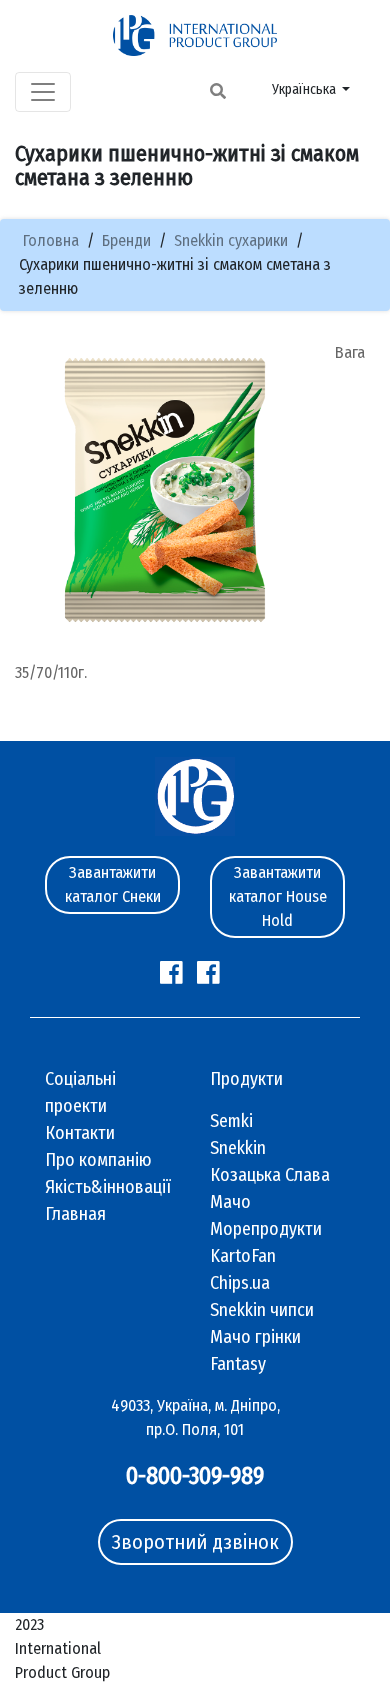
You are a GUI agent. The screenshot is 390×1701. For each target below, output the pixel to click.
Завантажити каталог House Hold (278, 896)
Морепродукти (266, 1229)
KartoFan (243, 1256)
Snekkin (238, 1148)
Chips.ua (240, 1283)
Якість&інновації (108, 1187)
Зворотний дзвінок (195, 1542)
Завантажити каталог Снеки (113, 884)
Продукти (246, 1079)
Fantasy (238, 1364)
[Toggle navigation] (43, 92)
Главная (75, 1214)
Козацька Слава (270, 1175)
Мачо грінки (255, 1337)
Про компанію (98, 1160)
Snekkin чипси (262, 1310)
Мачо (230, 1202)
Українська (305, 89)
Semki (231, 1121)
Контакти (80, 1133)
